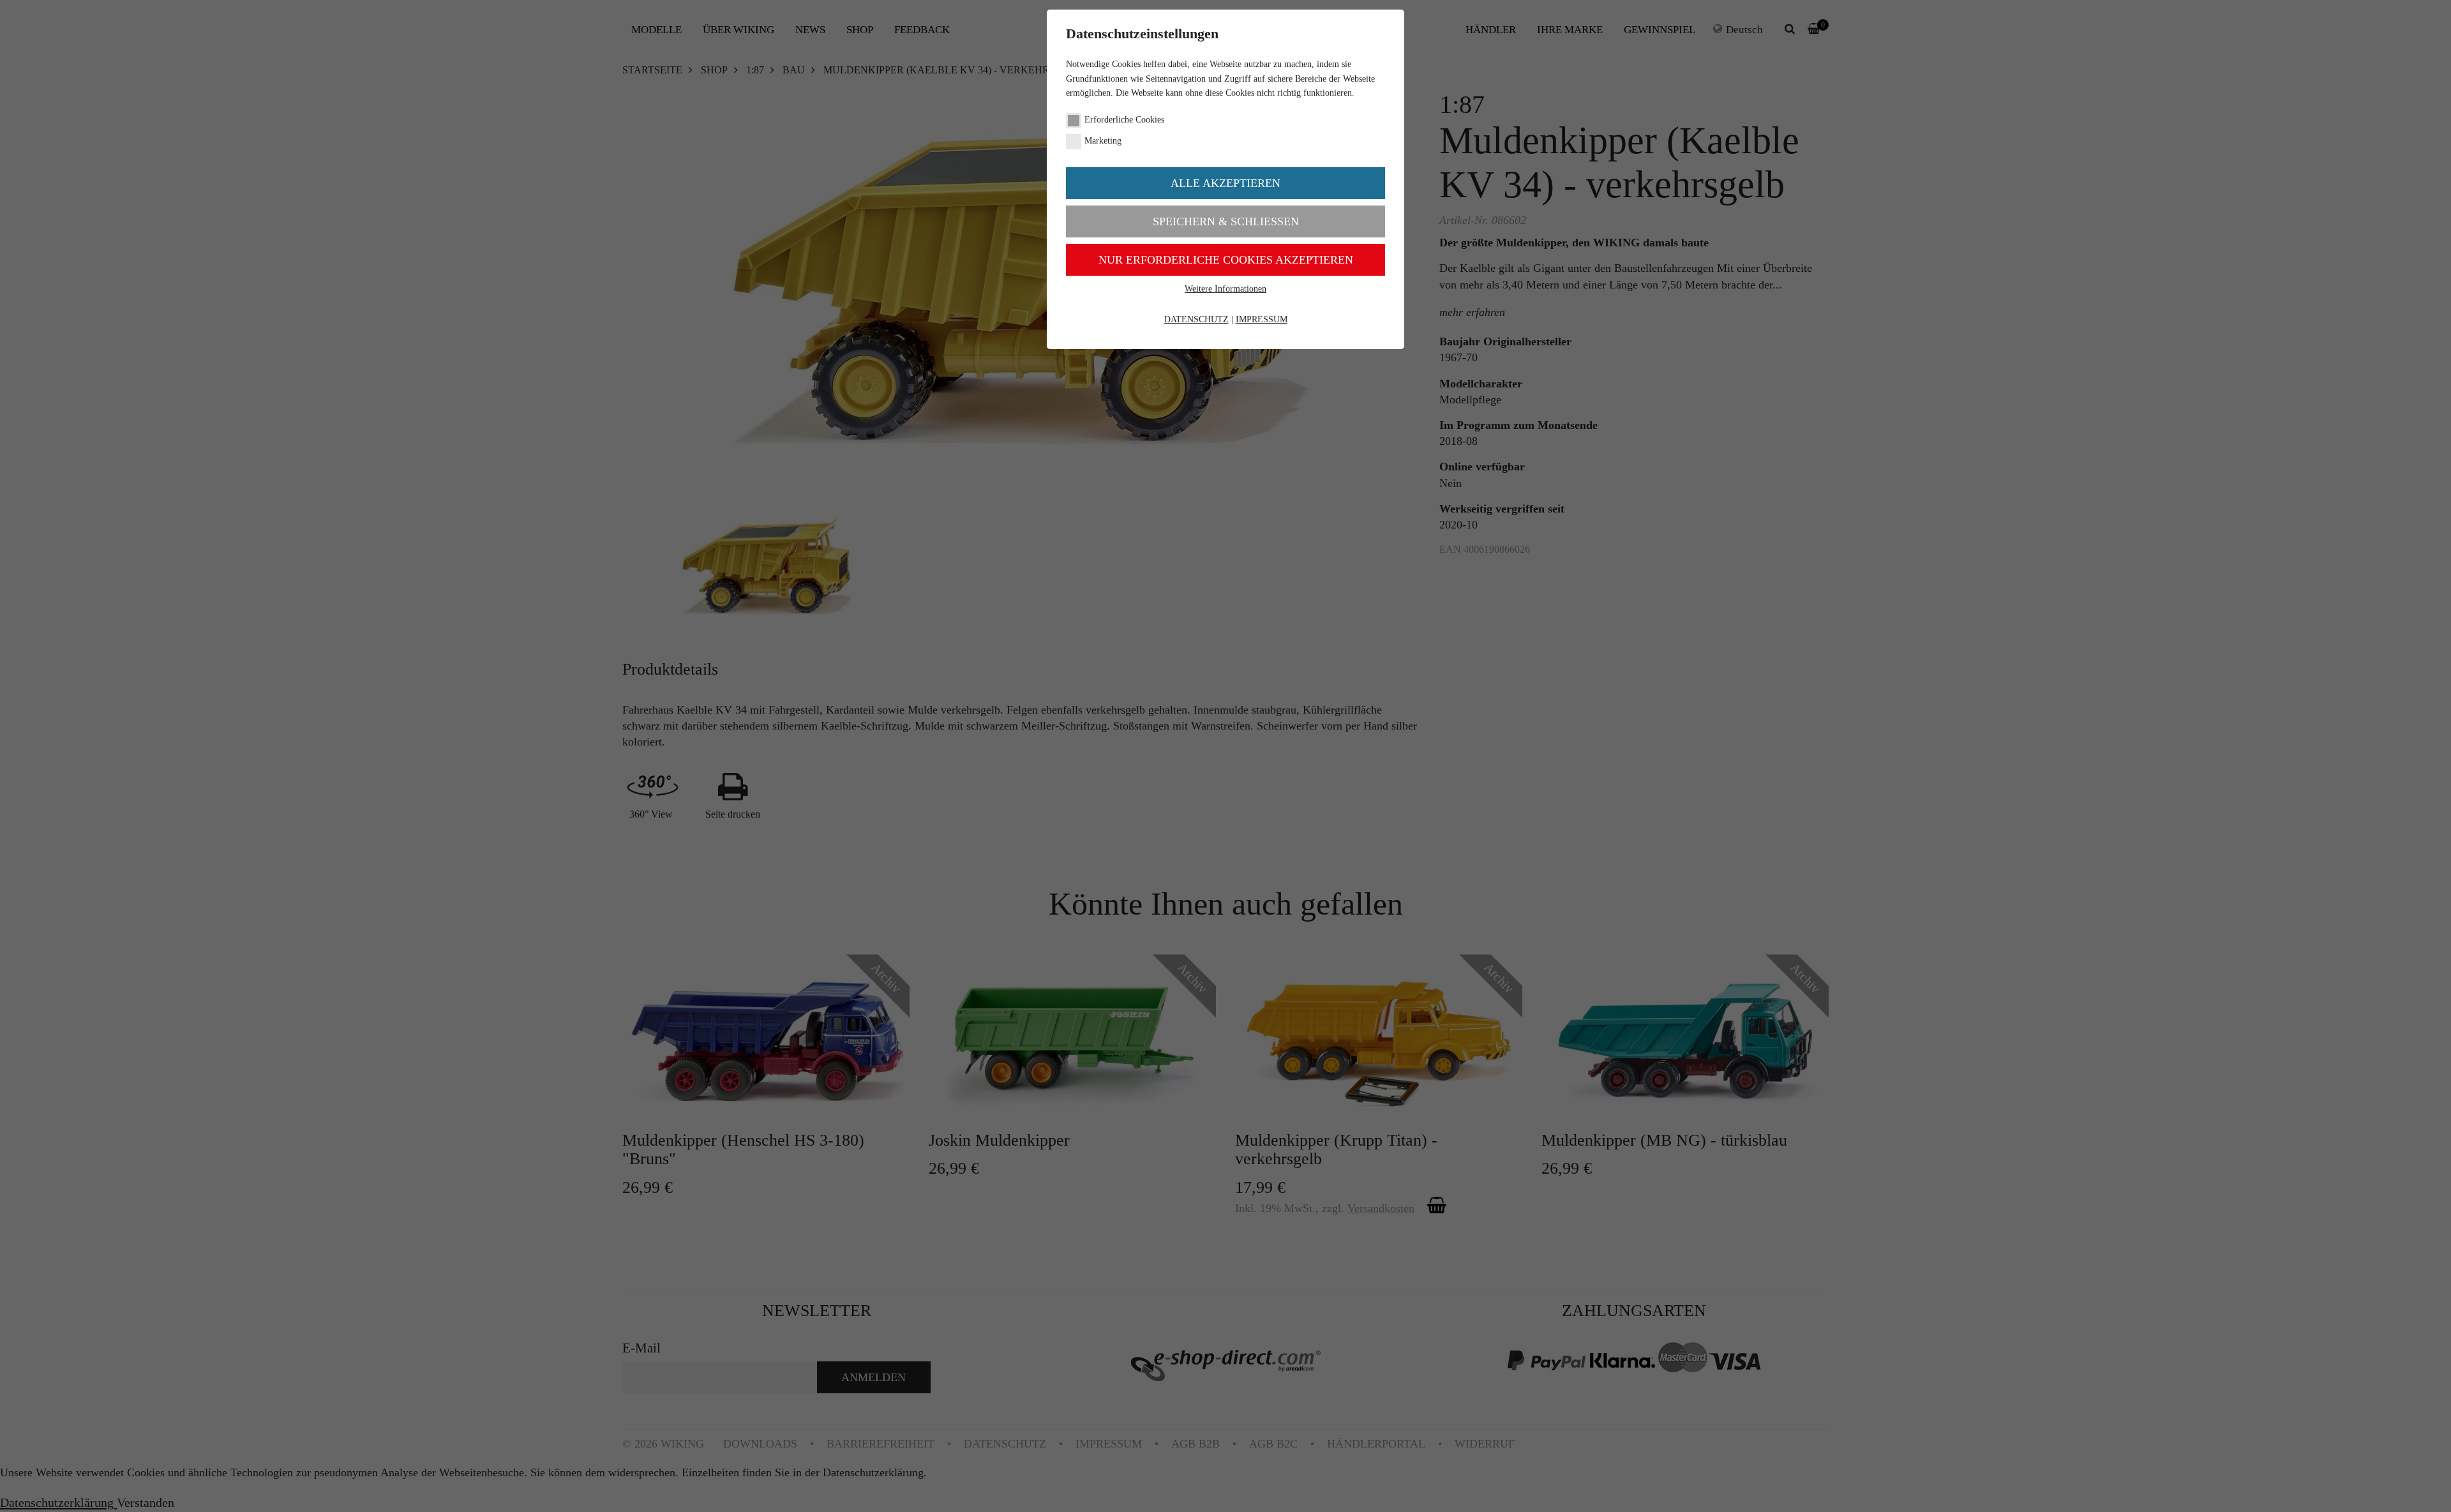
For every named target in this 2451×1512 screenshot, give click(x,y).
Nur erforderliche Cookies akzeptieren (1226, 260)
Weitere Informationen (1225, 289)
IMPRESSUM (1262, 319)
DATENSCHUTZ (1196, 319)
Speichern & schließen (1226, 221)
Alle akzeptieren (1225, 183)
